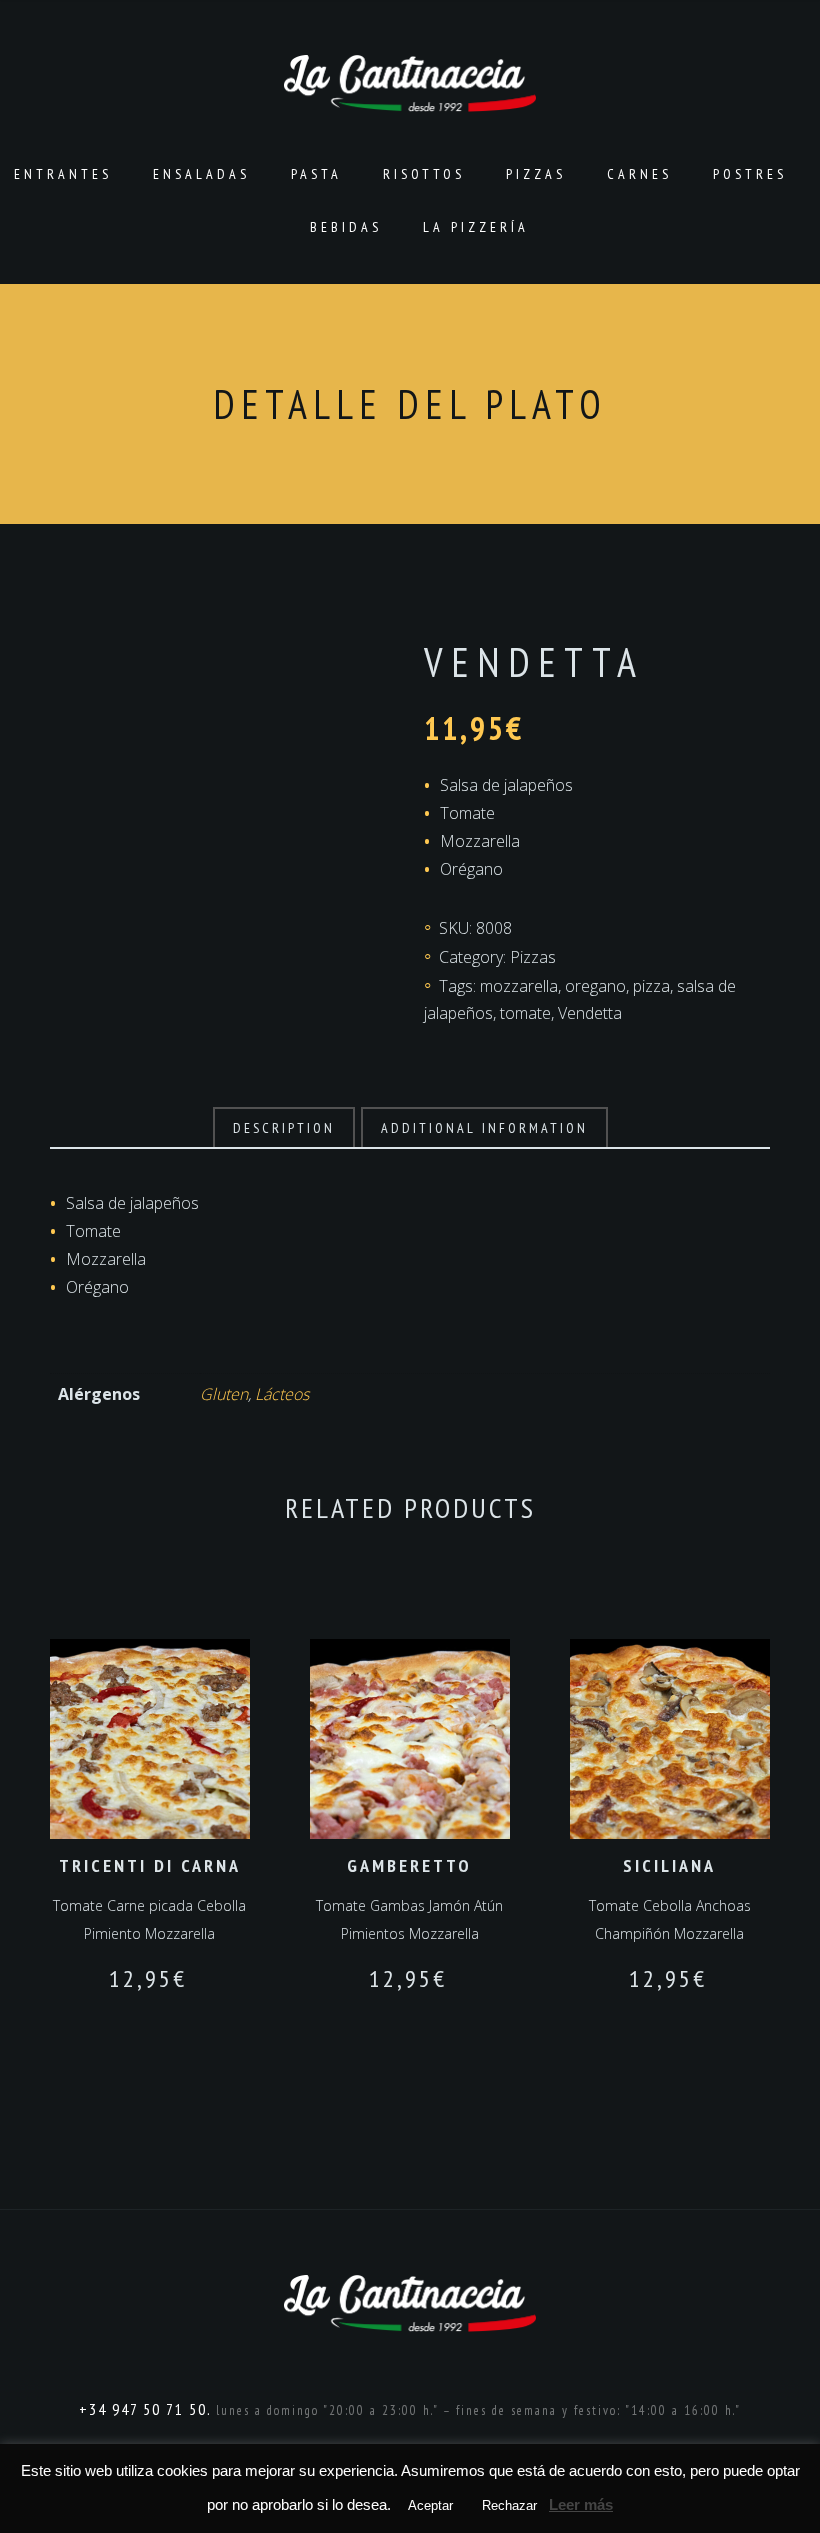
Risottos (424, 174)
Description (284, 1128)
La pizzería (476, 227)
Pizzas (536, 174)
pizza (651, 986)
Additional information (484, 1128)
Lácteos (282, 1394)
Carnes (639, 174)
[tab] (284, 1128)
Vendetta (590, 1013)
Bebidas (346, 227)
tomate (525, 1013)
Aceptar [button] (430, 2505)
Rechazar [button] (509, 2505)
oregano (595, 986)
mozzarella (519, 986)
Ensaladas (201, 174)
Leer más (581, 2504)
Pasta (316, 174)
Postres (750, 174)
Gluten (224, 1394)
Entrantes (63, 174)
